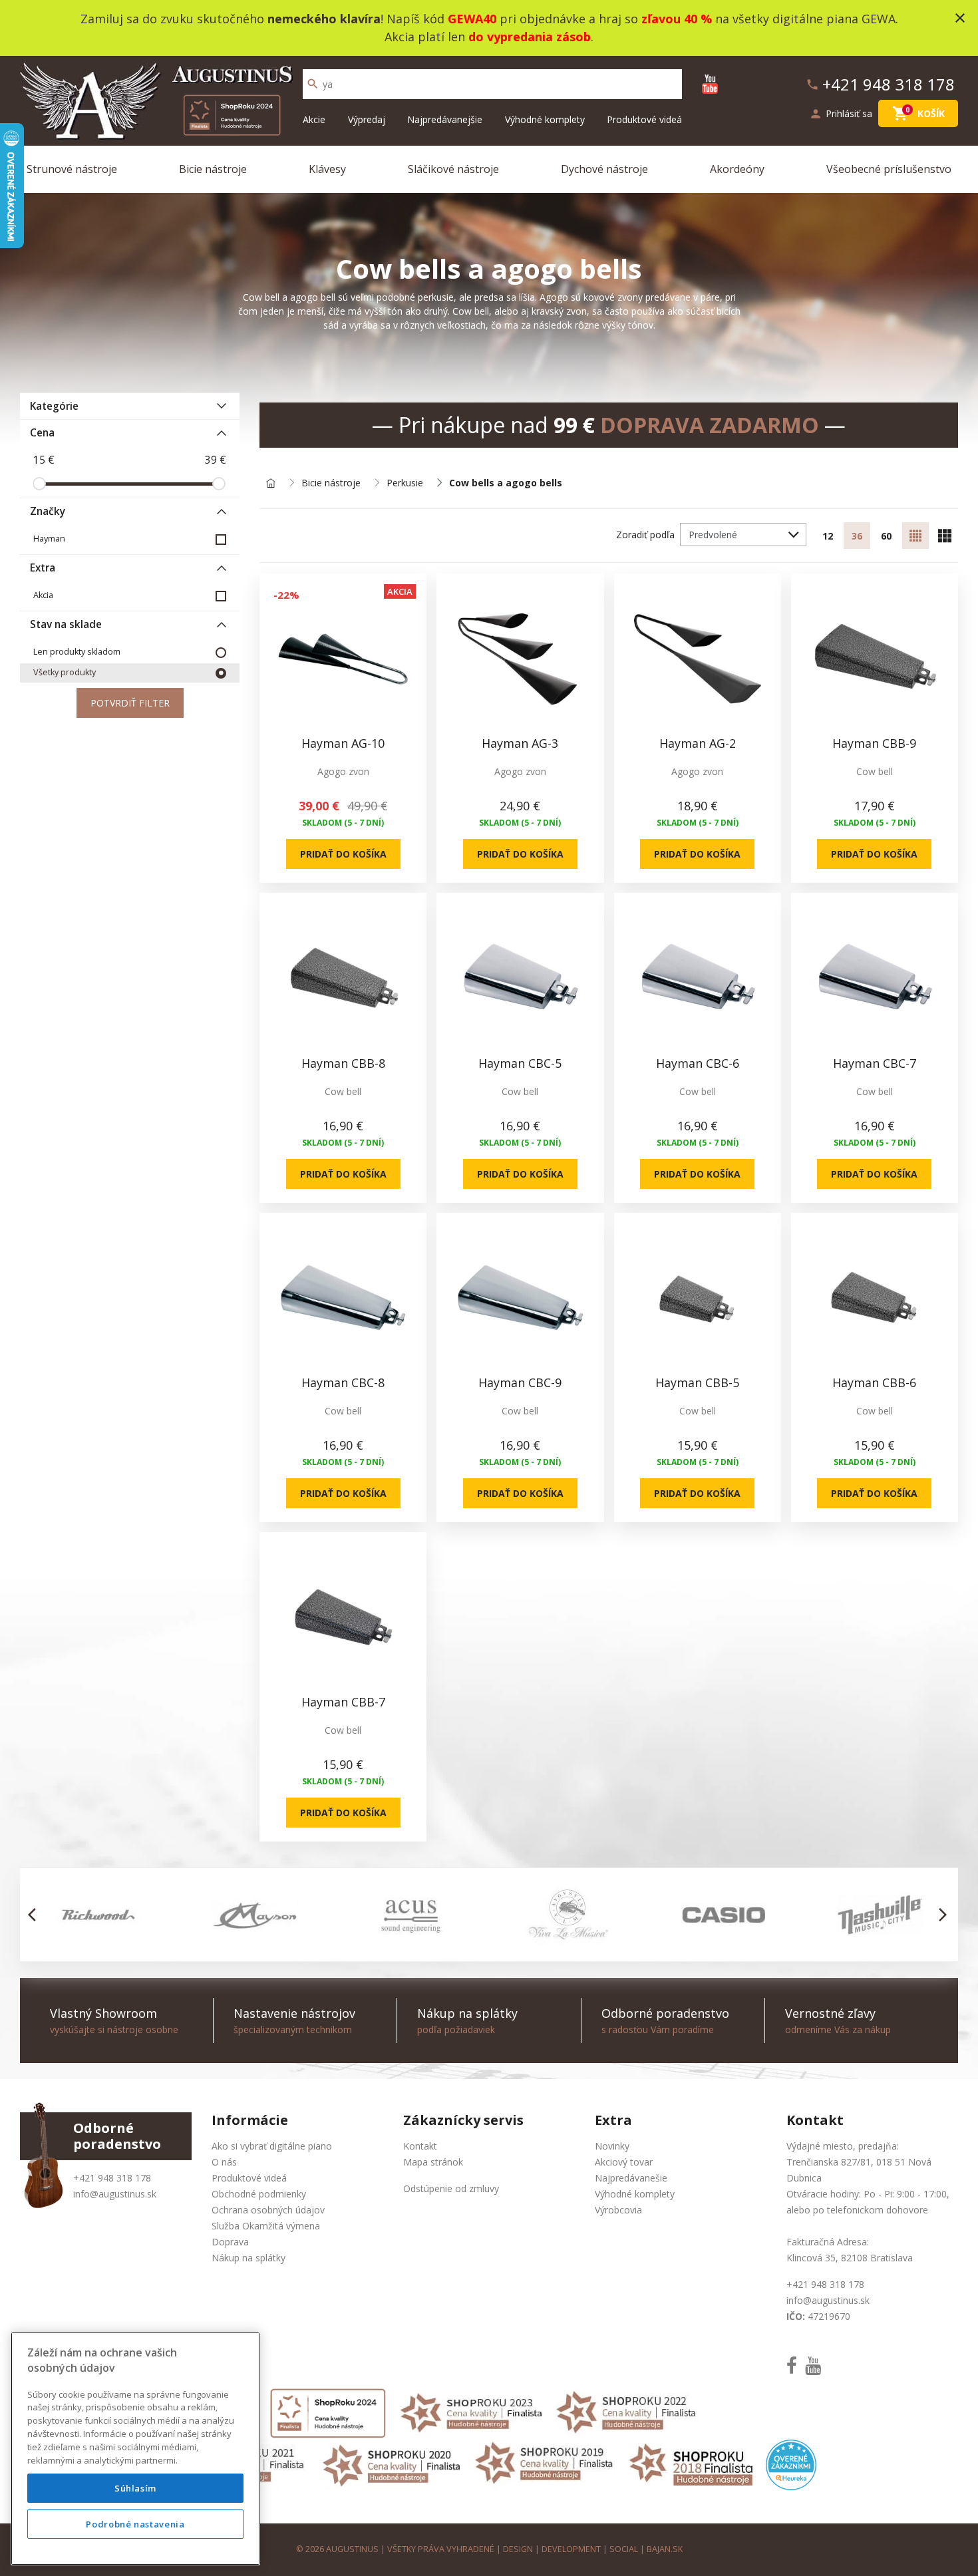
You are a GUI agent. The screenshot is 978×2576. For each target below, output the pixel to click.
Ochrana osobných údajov (268, 2210)
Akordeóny (737, 169)
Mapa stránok (433, 2162)
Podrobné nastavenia (135, 2524)
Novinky (612, 2146)
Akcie (314, 119)
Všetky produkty (65, 672)
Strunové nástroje (72, 169)
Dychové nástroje (604, 169)
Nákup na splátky (248, 2258)
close (960, 18)
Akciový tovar (624, 2162)
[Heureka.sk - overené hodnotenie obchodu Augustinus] (791, 2463)
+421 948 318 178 (112, 2178)
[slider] (39, 484)
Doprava (230, 2242)
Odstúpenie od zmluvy (451, 2188)
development (571, 2549)
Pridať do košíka (343, 854)
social (624, 2549)
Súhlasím (135, 2488)
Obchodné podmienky (259, 2194)
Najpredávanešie (631, 2178)
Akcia (43, 595)
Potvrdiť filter (130, 703)
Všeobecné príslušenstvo (889, 169)
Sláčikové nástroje (453, 169)
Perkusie (405, 483)
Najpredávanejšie (445, 119)
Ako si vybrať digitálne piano (272, 2146)
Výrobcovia (618, 2210)
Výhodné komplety (545, 119)
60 (886, 536)
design (518, 2549)
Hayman (49, 539)
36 (857, 536)
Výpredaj (367, 119)
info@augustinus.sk (115, 2194)
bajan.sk (665, 2549)
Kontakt (420, 2146)
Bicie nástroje (213, 169)
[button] (36, 1915)
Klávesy (327, 169)
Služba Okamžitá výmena (266, 2226)
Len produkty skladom (77, 652)
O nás (224, 2162)
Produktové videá (644, 119)
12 (828, 536)
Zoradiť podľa (645, 535)
